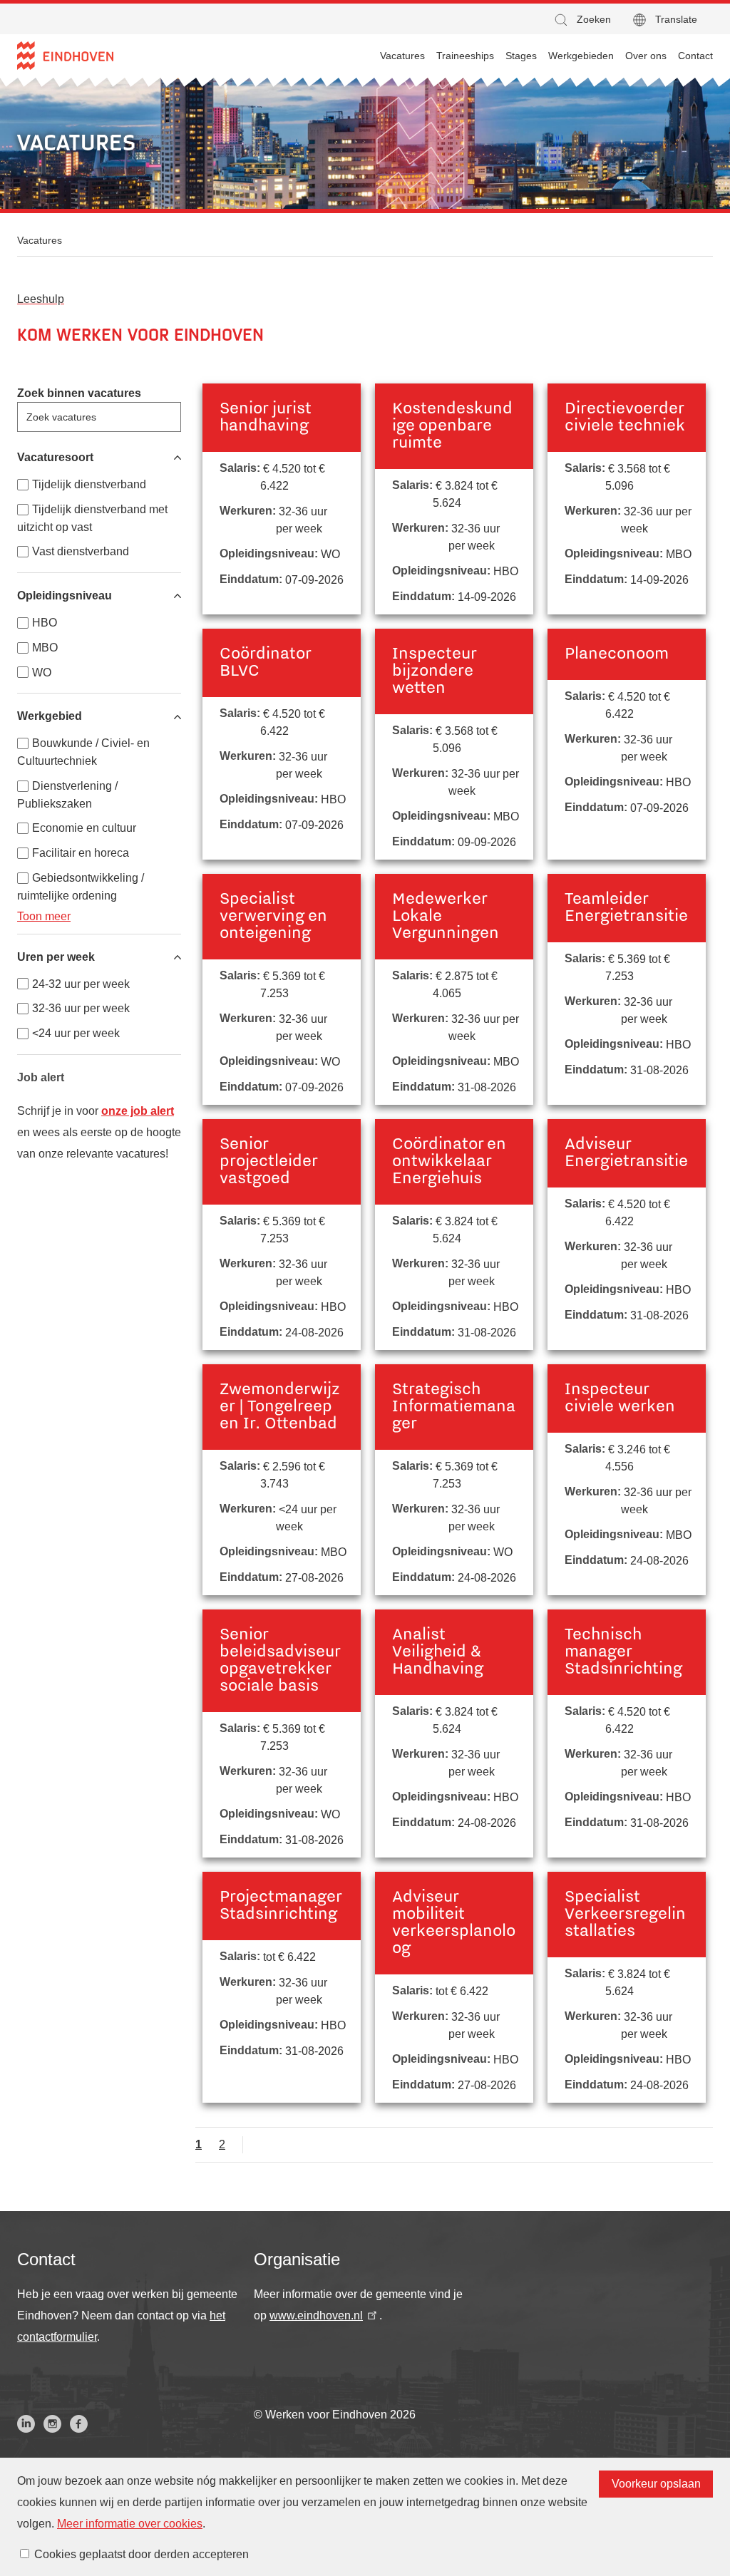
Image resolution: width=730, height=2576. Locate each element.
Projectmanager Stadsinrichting (281, 1906)
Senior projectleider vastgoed (268, 1162)
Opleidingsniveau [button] (65, 596)
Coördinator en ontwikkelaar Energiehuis (449, 1162)
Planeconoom (617, 654)
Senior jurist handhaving (266, 418)
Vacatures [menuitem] (402, 56)
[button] (582, 20)
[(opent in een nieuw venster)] (26, 2424)
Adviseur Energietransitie (626, 1153)
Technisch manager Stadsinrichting (623, 1652)
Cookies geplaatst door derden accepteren (142, 2554)
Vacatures (40, 240)
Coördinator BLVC (265, 663)
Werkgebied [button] (50, 716)
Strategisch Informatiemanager (454, 1407)
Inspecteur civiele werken (620, 1398)
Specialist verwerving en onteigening (273, 917)
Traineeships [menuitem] (465, 56)
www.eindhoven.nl (316, 2315)
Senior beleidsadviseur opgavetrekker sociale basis (280, 1661)
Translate (676, 19)
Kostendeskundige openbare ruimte (452, 426)
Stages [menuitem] (521, 56)
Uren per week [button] (56, 957)
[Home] (65, 56)
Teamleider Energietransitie (626, 908)
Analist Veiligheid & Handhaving (438, 1652)
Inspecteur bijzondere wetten (434, 671)
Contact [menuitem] (695, 56)
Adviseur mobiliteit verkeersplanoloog (454, 1923)
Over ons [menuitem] (646, 56)
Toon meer (44, 916)
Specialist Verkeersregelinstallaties (625, 1915)
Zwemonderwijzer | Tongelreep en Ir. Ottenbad (280, 1407)
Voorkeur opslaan (656, 2484)
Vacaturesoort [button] (55, 457)
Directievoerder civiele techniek (625, 418)
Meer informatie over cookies (130, 2524)
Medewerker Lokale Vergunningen (446, 917)
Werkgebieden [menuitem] (581, 56)
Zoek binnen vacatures (79, 393)
